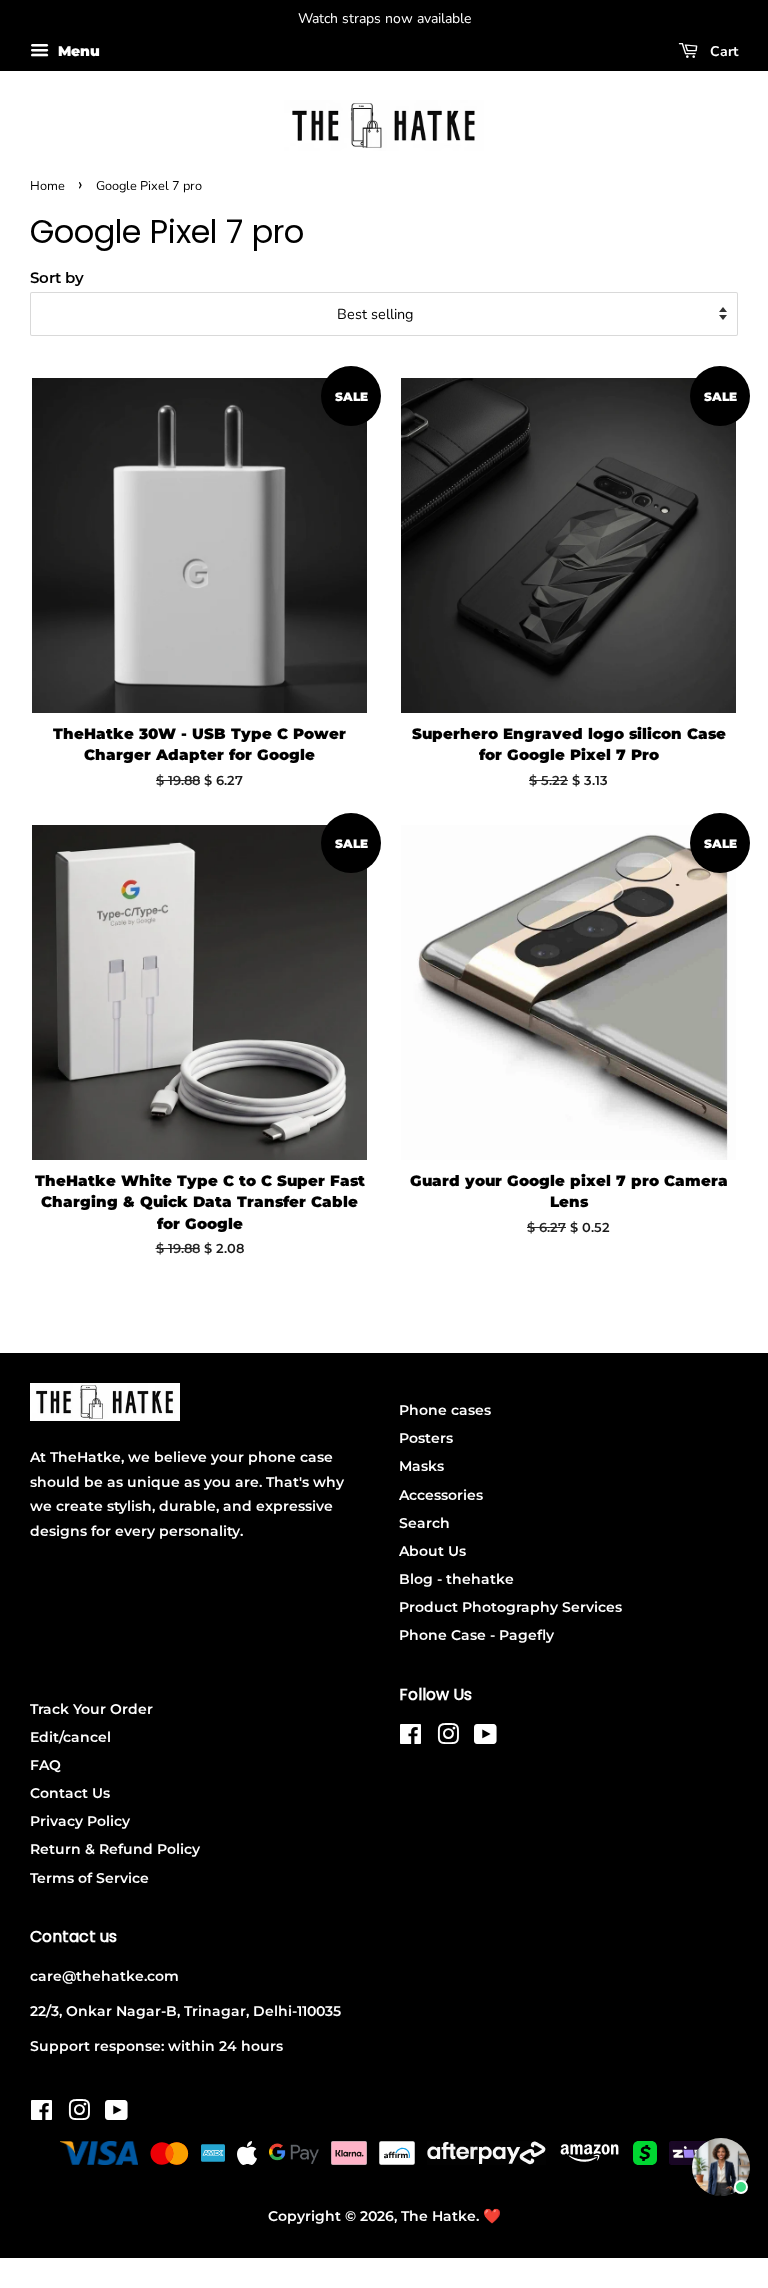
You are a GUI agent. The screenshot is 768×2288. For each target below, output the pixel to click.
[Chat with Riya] (721, 2167)
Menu (77, 51)
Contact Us (70, 1793)
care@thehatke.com (104, 1976)
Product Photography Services (510, 1607)
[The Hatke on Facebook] (410, 1738)
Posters (426, 1438)
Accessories (441, 1495)
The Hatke (438, 2216)
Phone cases (445, 1410)
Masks (421, 1466)
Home (47, 186)
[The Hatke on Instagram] (448, 1738)
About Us (432, 1551)
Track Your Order (91, 1709)
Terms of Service (89, 1878)
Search (424, 1523)
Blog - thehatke (456, 1579)
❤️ (492, 2216)
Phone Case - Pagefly (476, 1635)
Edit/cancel (70, 1737)
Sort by (57, 277)
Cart (722, 51)
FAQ (45, 1765)
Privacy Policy (80, 1821)
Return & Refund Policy (115, 1849)
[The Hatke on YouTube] (485, 1738)
